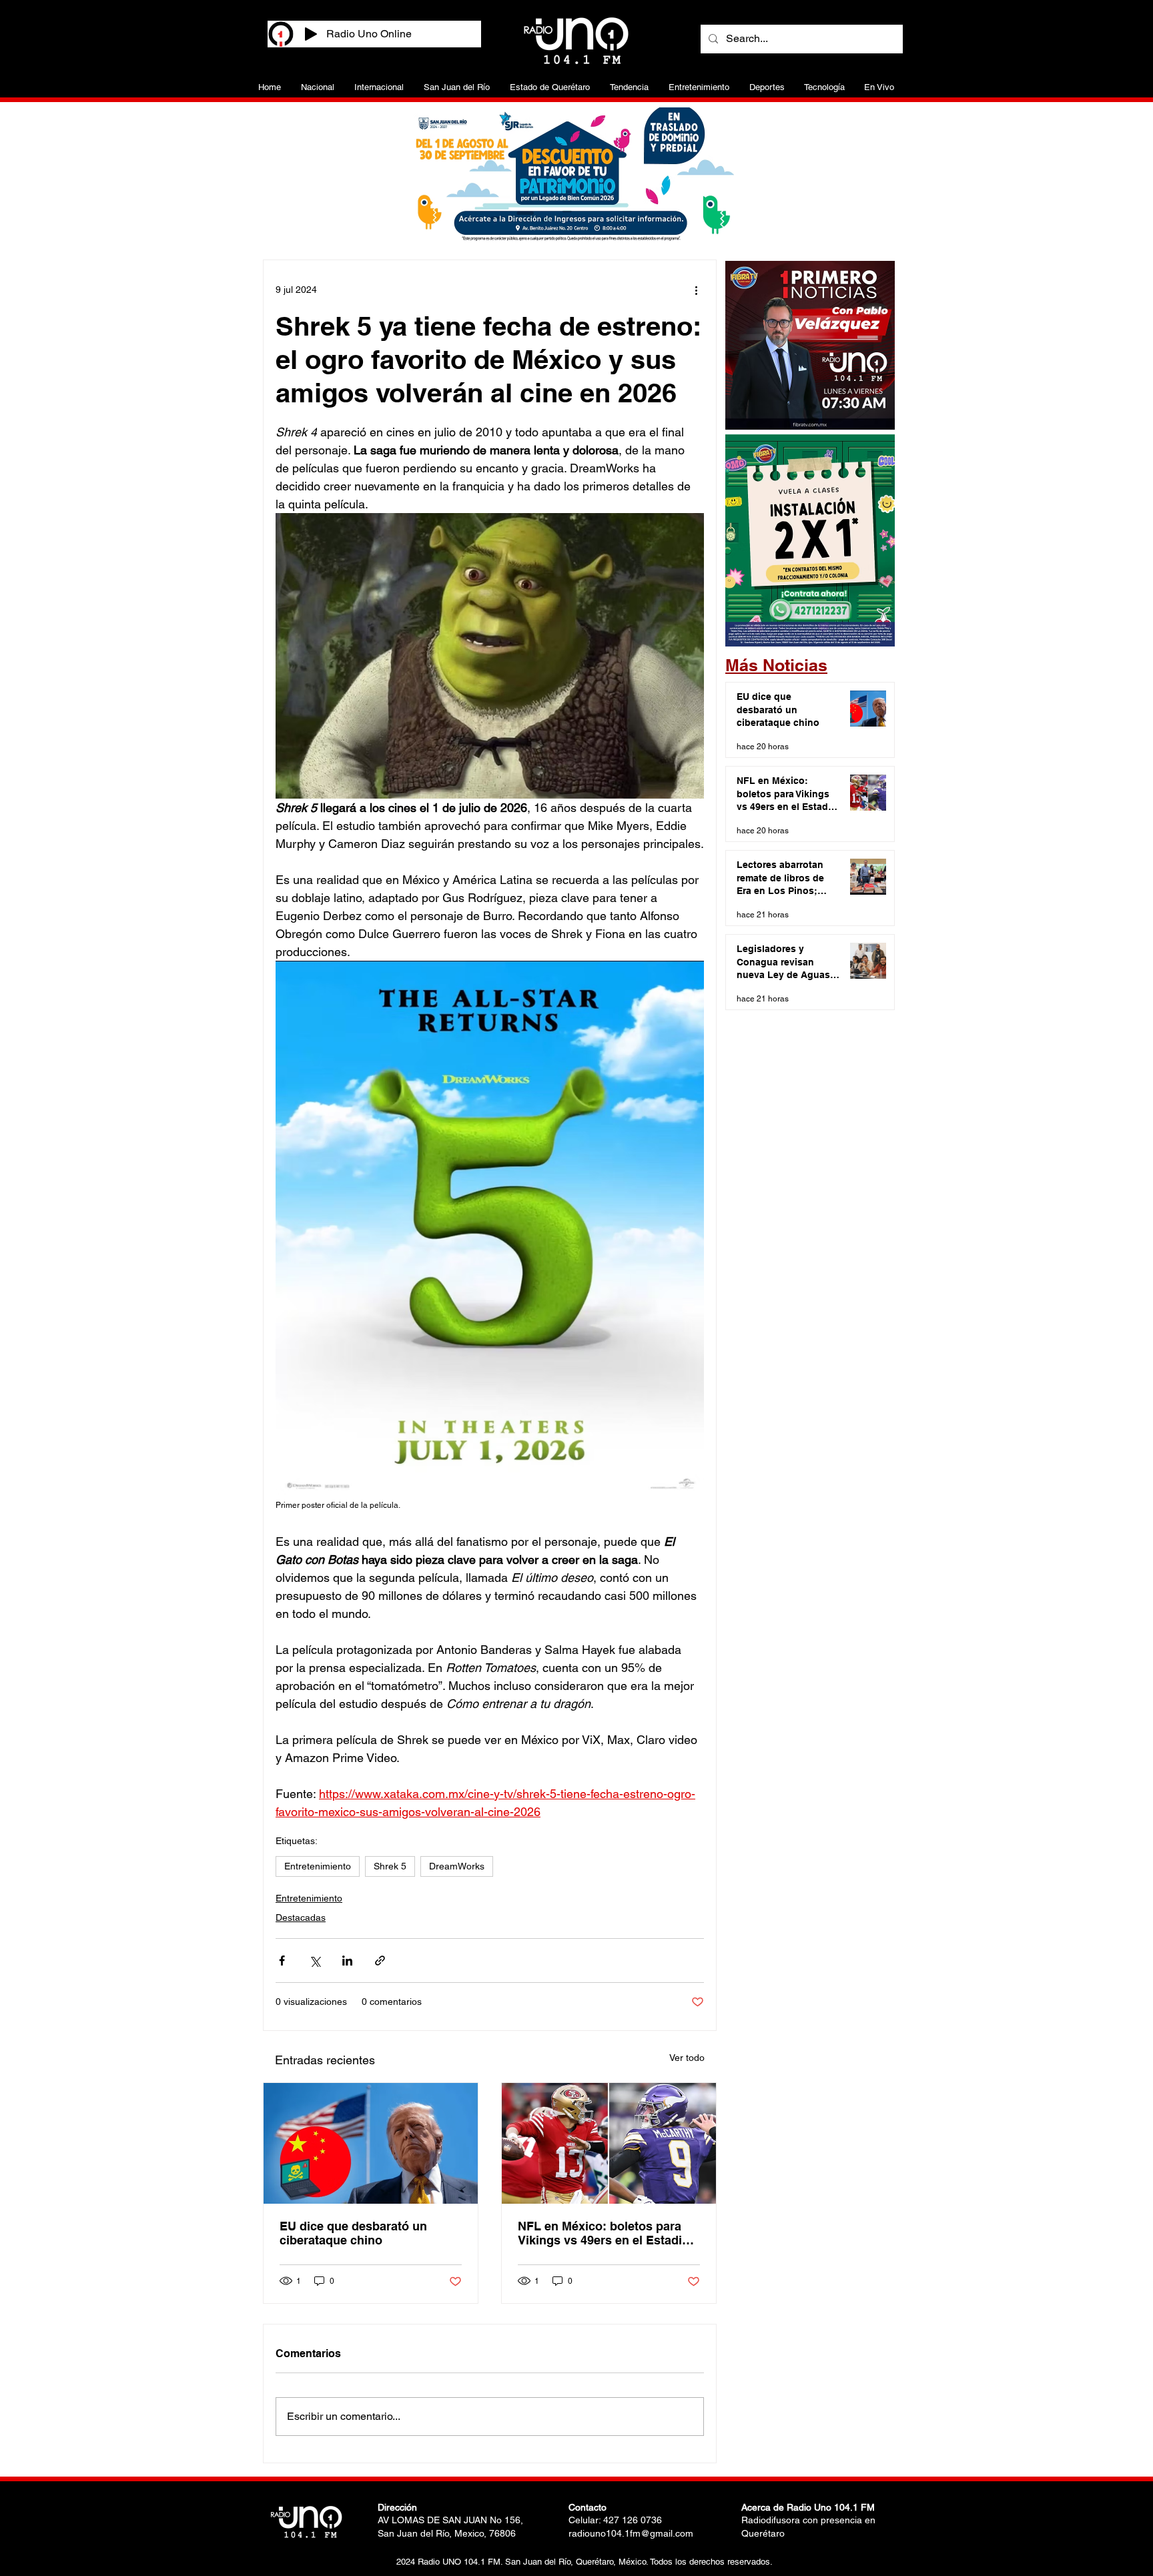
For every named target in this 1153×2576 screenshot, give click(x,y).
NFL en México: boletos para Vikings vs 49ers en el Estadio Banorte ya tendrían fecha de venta (604, 2233)
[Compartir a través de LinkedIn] (347, 1961)
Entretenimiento (318, 1866)
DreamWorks (457, 1866)
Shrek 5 (390, 1866)
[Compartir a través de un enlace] (380, 1961)
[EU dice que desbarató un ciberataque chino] (371, 2143)
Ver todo (687, 2058)
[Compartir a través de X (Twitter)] (315, 1961)
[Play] (311, 34)
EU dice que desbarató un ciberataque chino (353, 2233)
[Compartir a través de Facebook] (282, 1961)
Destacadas (301, 1917)
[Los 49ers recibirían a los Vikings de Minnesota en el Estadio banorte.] (609, 2143)
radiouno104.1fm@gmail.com (631, 2533)
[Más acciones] (696, 290)
